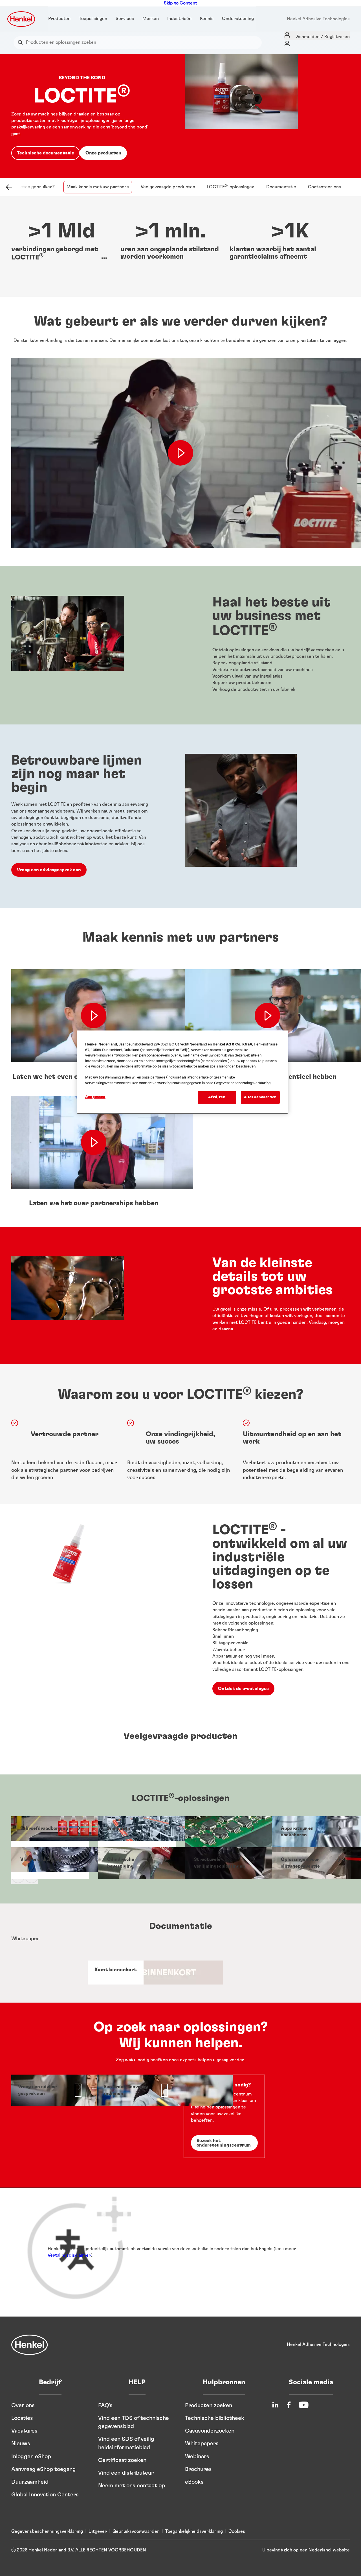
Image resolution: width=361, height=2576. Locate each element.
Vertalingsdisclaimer (69, 2255)
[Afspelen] (94, 1016)
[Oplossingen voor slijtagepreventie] (311, 1863)
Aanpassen (95, 1097)
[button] (106, 257)
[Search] (22, 42)
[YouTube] (304, 2405)
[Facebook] (289, 2405)
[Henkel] (30, 2345)
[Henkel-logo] (22, 19)
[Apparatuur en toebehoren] (311, 1832)
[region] (182, 1072)
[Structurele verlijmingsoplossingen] (224, 1863)
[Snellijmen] (137, 1832)
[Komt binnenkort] (116, 1973)
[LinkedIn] (275, 2405)
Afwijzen (217, 1097)
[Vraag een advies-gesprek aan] (50, 2090)
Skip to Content (180, 3)
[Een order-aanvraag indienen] (136, 2090)
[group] (180, 1851)
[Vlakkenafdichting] (50, 1863)
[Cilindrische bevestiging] (137, 1863)
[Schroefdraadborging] (50, 1832)
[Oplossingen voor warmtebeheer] (224, 1832)
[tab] (175, 1939)
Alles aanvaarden (260, 1097)
